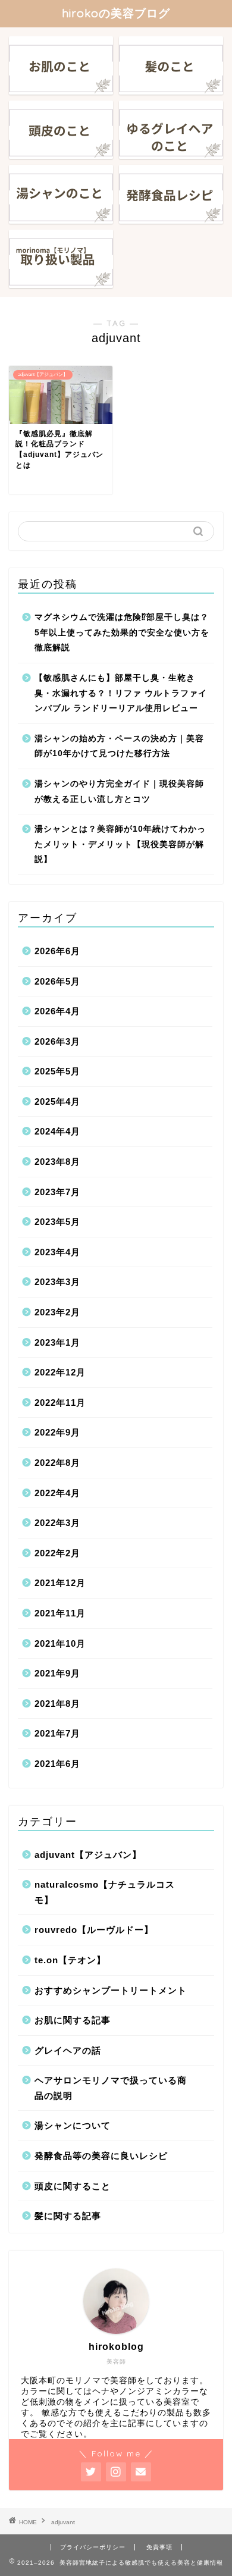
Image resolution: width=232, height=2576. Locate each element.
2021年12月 (60, 1583)
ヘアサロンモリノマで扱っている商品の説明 (111, 2088)
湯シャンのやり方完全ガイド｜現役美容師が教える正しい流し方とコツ (119, 792)
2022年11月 (60, 1403)
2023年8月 (57, 1162)
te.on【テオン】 (70, 1960)
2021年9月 (57, 1673)
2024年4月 (57, 1131)
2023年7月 (57, 1192)
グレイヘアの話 (68, 2050)
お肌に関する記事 (73, 2020)
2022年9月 (57, 1432)
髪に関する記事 (68, 2216)
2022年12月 (60, 1372)
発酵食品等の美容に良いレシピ (101, 2156)
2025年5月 (57, 1071)
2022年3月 (57, 1523)
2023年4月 (57, 1252)
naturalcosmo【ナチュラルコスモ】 (105, 1892)
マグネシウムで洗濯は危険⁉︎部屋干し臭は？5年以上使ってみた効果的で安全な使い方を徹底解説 (122, 632)
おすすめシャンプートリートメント (111, 1990)
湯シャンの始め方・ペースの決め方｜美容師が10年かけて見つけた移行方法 (119, 746)
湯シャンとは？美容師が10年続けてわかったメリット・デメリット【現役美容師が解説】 (120, 844)
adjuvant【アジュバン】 (88, 1855)
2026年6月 (57, 951)
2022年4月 (57, 1493)
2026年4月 (57, 1011)
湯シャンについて (73, 2125)
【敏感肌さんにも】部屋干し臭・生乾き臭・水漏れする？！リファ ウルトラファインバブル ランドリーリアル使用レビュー (121, 693)
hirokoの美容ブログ (116, 13)
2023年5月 (57, 1222)
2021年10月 (60, 1643)
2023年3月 (57, 1282)
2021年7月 (57, 1733)
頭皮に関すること (73, 2186)
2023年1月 (57, 1342)
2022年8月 (57, 1463)
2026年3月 (57, 1041)
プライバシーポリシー (93, 2547)
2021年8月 (57, 1704)
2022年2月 (57, 1553)
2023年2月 (57, 1312)
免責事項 (159, 2547)
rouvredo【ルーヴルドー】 (94, 1930)
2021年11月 (60, 1613)
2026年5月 (57, 981)
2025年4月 (57, 1101)
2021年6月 (57, 1764)
